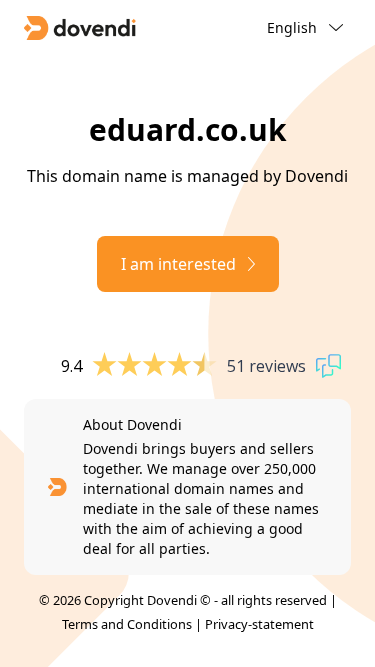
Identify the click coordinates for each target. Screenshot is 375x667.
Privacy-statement (259, 624)
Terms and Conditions (127, 624)
